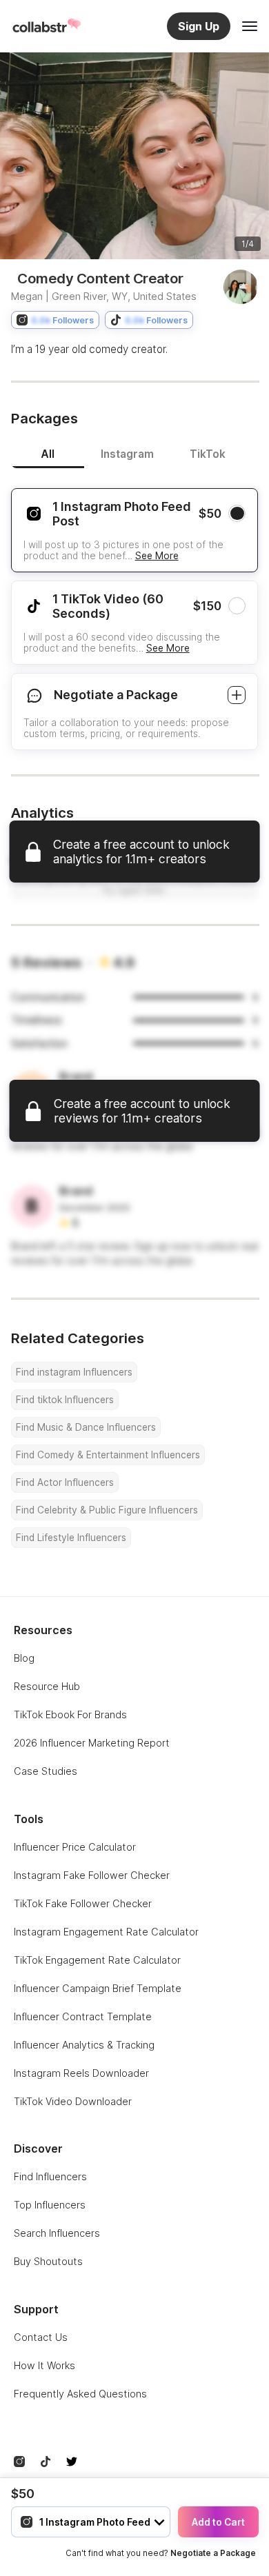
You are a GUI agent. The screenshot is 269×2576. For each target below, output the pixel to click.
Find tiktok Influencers (65, 1400)
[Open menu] (250, 26)
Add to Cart (218, 2522)
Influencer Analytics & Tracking (84, 2045)
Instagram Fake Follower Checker (92, 1875)
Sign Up (199, 26)
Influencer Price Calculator (75, 1847)
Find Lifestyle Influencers (71, 1538)
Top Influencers (50, 2205)
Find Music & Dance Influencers (86, 1427)
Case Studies (46, 1771)
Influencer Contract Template (83, 2016)
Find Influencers (50, 2176)
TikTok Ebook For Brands (70, 1714)
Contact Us (41, 2337)
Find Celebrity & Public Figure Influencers (107, 1510)
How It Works (44, 2365)
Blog (24, 1658)
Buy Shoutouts (48, 2261)
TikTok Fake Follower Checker (83, 1903)
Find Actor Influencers (65, 1482)
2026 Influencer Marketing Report (92, 1743)
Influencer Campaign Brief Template (98, 1988)
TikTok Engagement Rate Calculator (97, 1960)
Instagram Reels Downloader (81, 2073)
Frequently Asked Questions (80, 2394)
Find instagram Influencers (74, 1372)
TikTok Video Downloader (73, 2101)
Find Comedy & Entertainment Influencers (108, 1455)
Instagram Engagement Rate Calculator (106, 1932)
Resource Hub (47, 1686)
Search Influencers (57, 2233)
